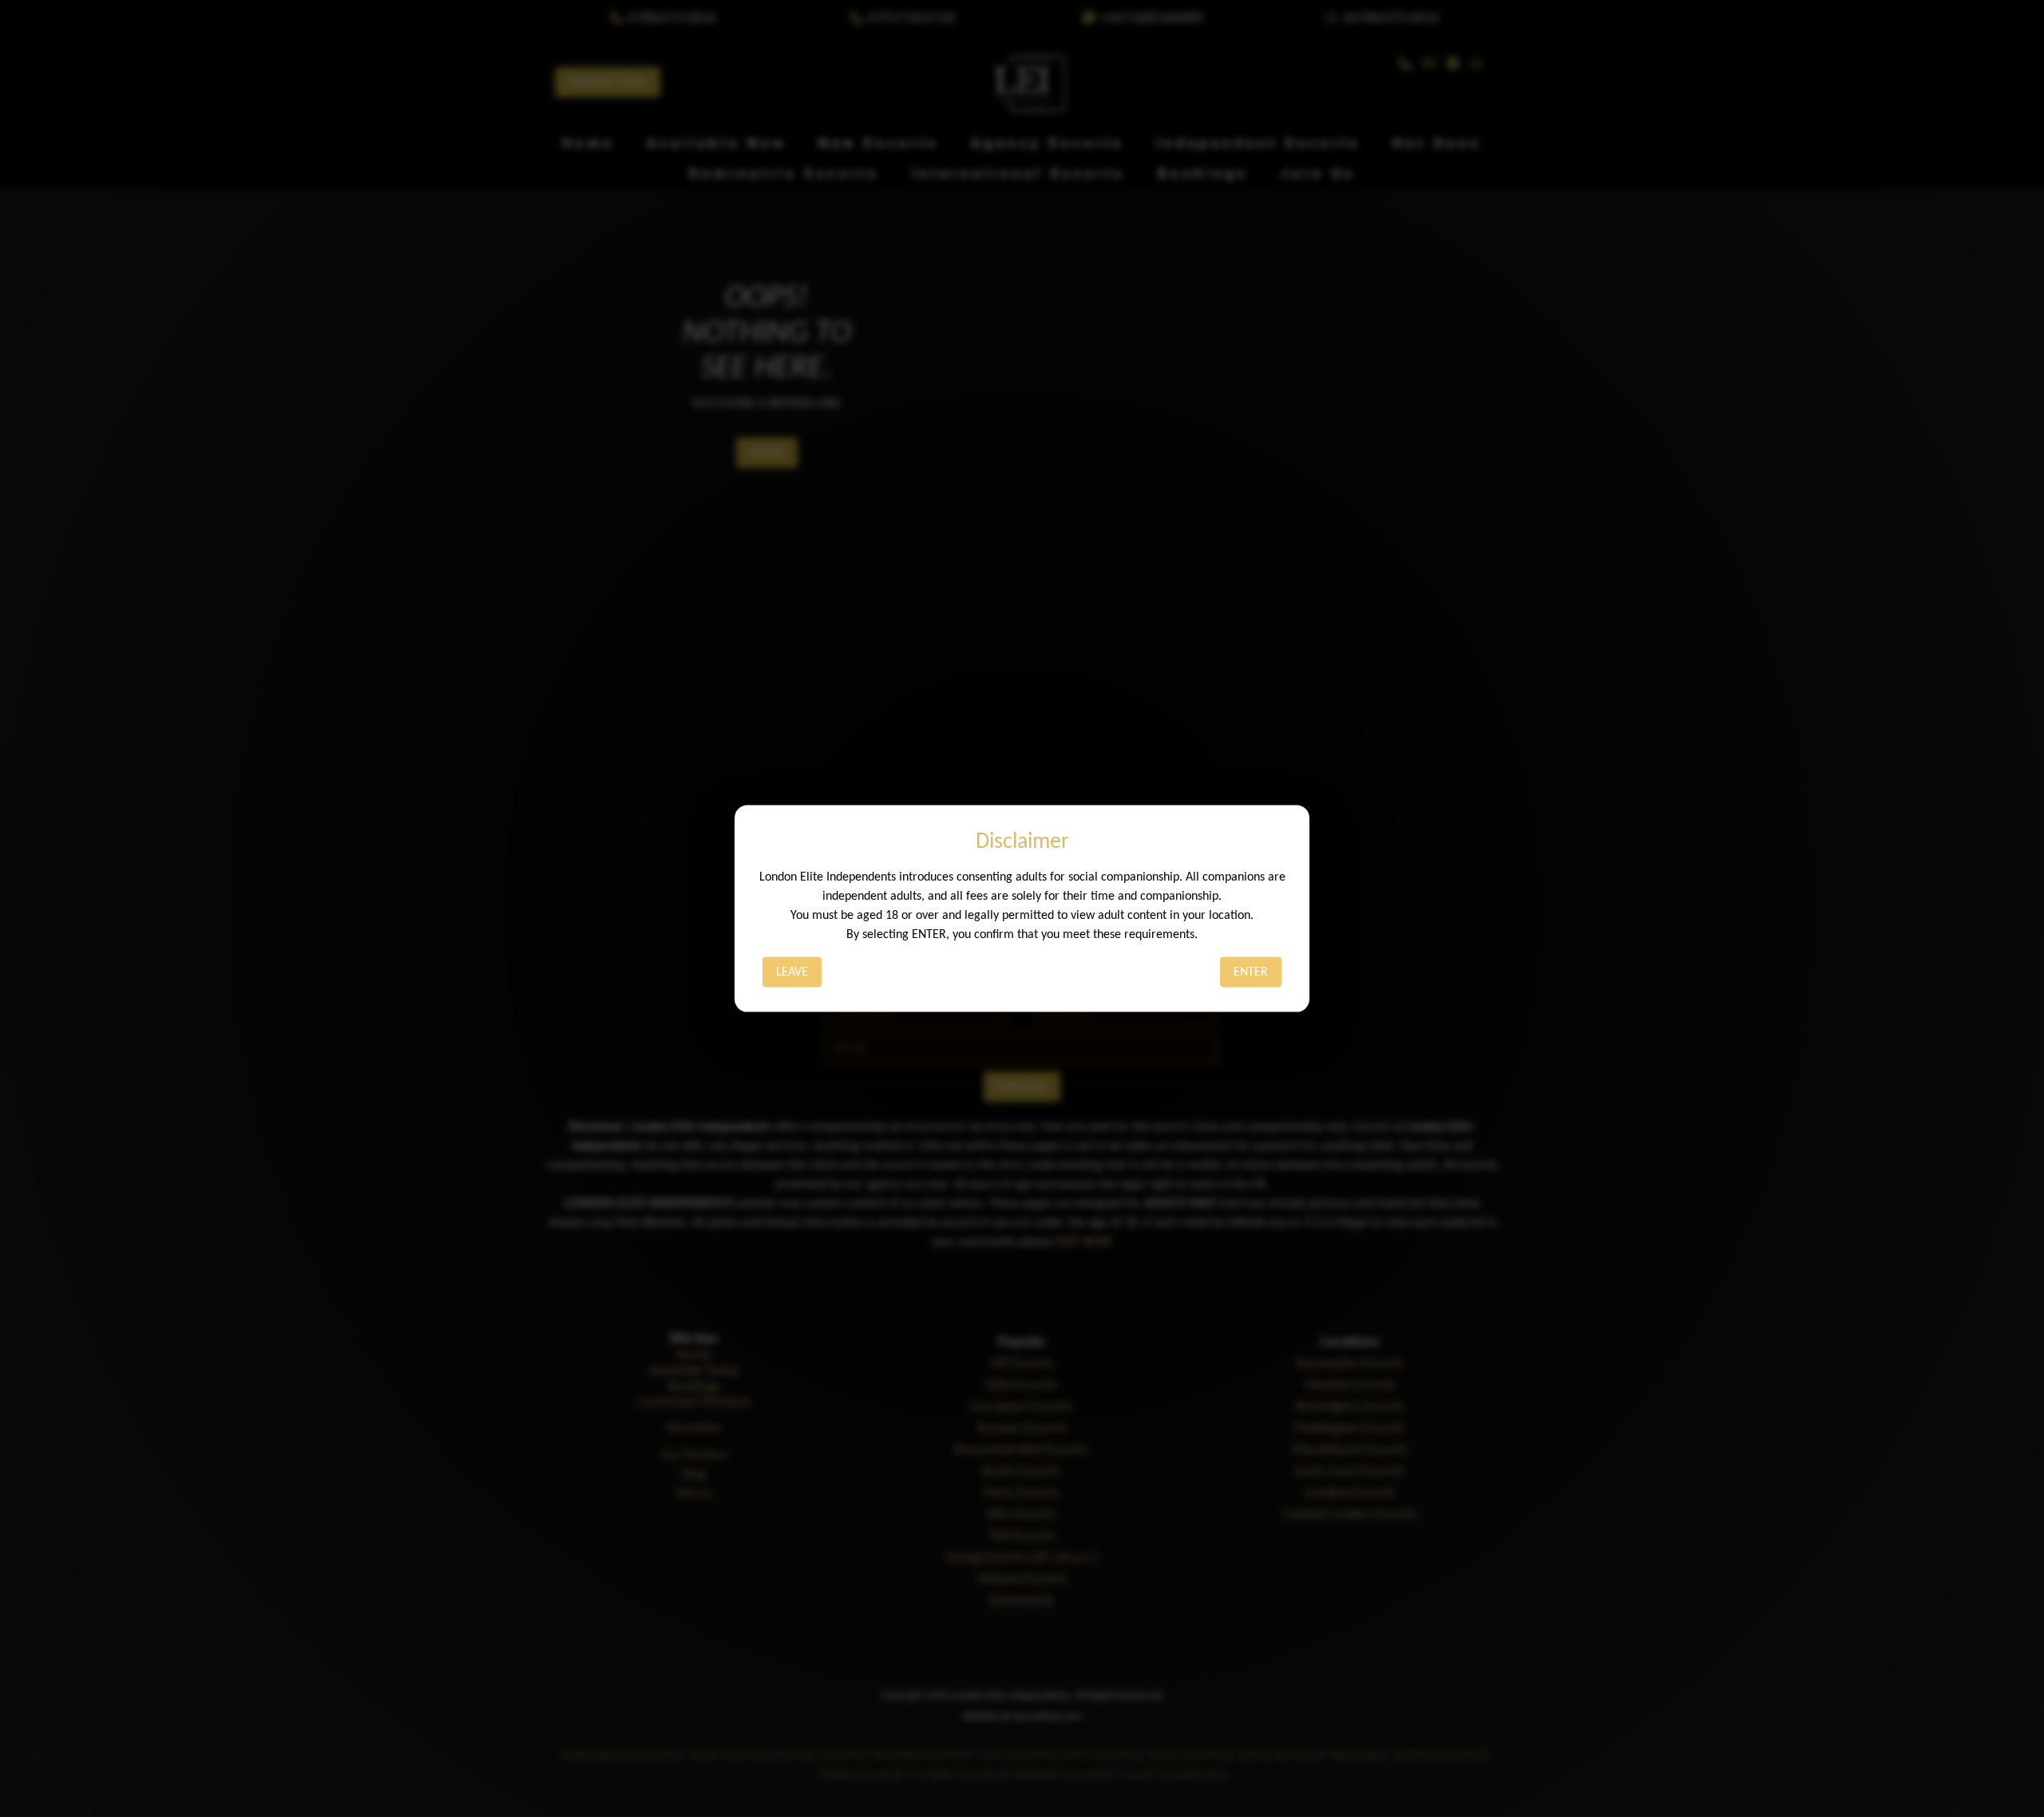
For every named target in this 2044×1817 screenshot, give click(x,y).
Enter (1251, 972)
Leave (792, 972)
